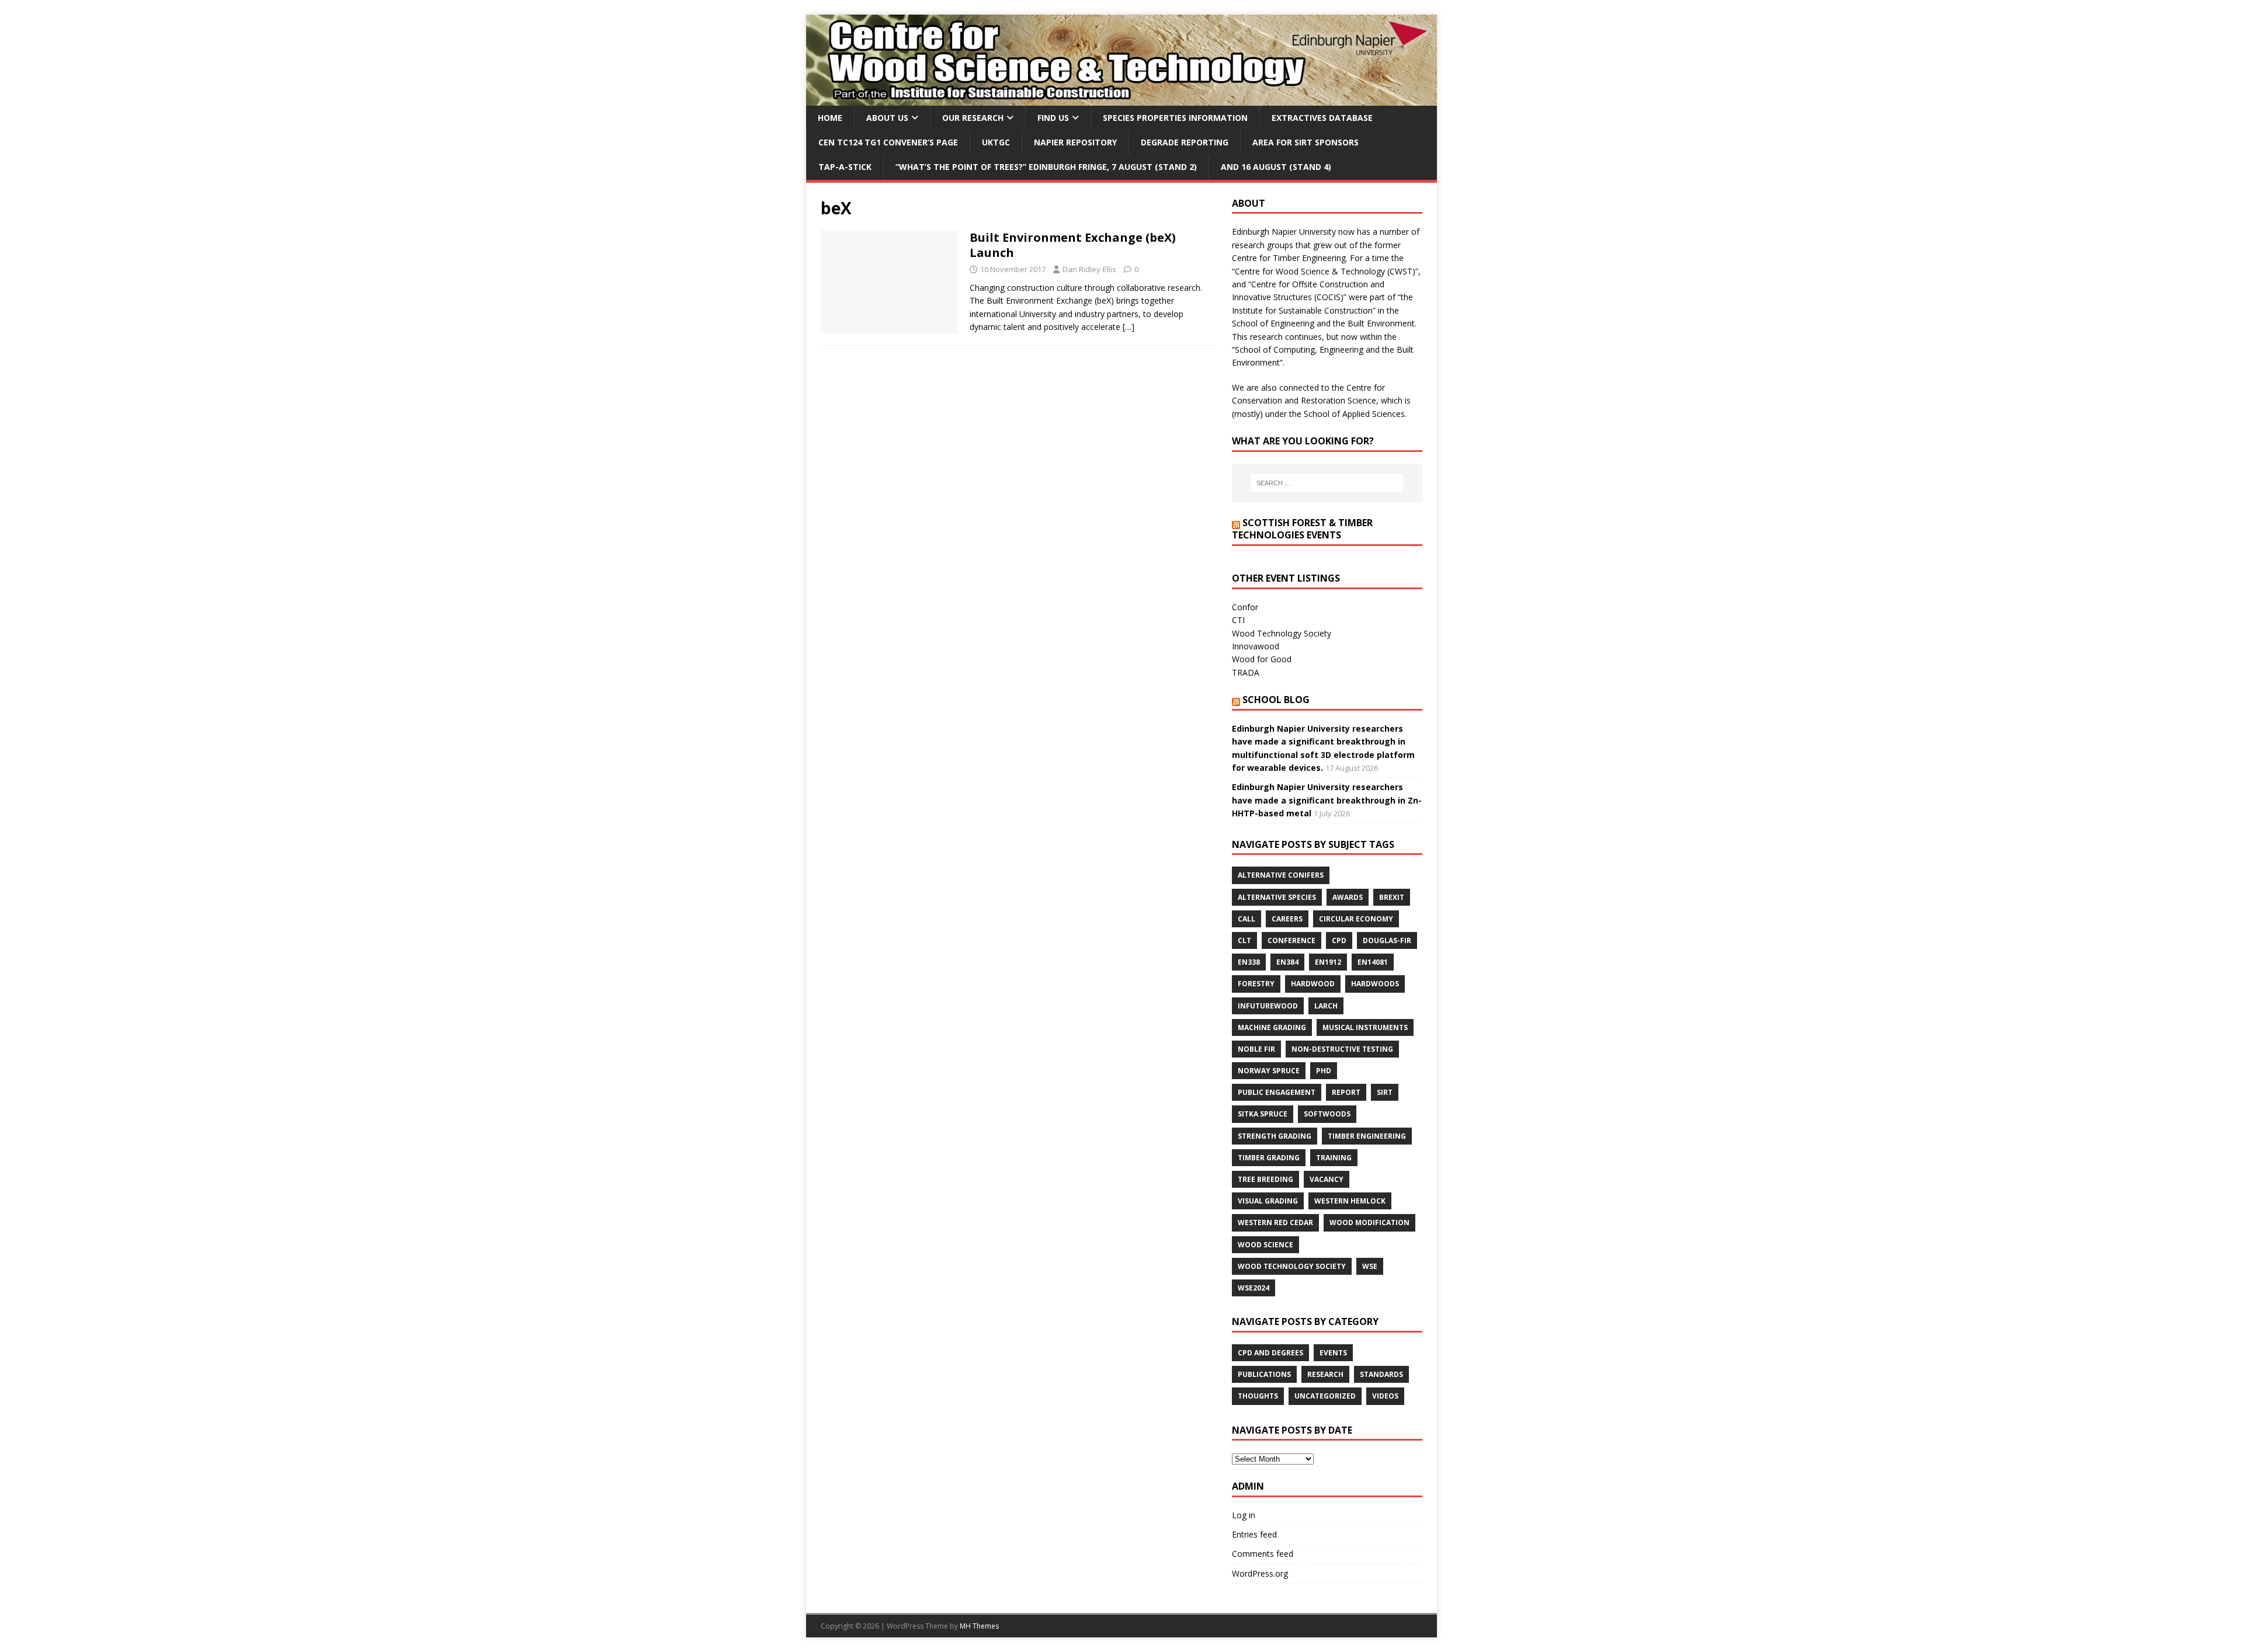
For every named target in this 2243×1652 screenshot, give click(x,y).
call (1247, 919)
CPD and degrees (1270, 1353)
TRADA (1246, 672)
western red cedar (1275, 1223)
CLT (1244, 940)
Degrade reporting (1185, 142)
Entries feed (1254, 1534)
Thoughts (1258, 1396)
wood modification (1369, 1223)
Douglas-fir (1387, 940)
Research (1325, 1374)
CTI (1238, 620)
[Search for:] (1327, 483)
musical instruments (1365, 1027)
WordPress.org (1260, 1573)
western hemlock (1350, 1201)
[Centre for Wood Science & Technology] (1121, 98)
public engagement (1277, 1092)
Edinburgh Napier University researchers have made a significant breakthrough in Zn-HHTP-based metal (1327, 800)
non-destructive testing (1342, 1049)
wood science (1265, 1245)
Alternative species (1277, 897)
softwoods (1327, 1114)
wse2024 (1254, 1288)
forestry (1256, 984)
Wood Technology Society (1282, 633)
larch (1326, 1006)
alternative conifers (1281, 875)
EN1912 (1328, 962)
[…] (1129, 327)
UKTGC (996, 142)
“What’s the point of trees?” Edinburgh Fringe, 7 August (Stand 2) (1046, 167)
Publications (1264, 1374)
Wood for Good (1262, 659)
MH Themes (979, 1626)
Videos (1385, 1396)
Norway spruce (1269, 1071)
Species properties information (1175, 118)
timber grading (1269, 1158)
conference (1291, 940)
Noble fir (1256, 1049)
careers (1287, 919)
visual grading (1268, 1201)
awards (1348, 897)
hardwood (1313, 984)
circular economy (1356, 919)
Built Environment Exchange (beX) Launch (1073, 245)
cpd (1339, 940)
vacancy (1327, 1179)
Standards (1381, 1374)
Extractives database (1322, 118)
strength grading (1275, 1136)
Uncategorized (1325, 1396)
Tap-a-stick (845, 167)
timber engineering (1367, 1136)
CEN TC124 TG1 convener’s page (888, 142)
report (1346, 1092)
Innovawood (1256, 646)
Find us (1053, 118)
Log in (1244, 1515)
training (1334, 1158)
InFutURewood (1268, 1006)
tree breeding (1265, 1179)
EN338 (1249, 962)
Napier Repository (1075, 142)
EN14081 (1373, 962)
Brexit (1392, 897)
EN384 (1287, 962)
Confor (1245, 607)
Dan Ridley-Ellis (1089, 269)
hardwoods (1375, 984)
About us (887, 118)
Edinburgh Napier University (1284, 232)
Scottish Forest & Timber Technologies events (1302, 529)
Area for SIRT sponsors (1305, 142)
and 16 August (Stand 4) (1276, 167)
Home (830, 118)
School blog (1276, 700)
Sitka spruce (1263, 1114)
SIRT (1385, 1092)
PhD (1324, 1071)
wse (1370, 1266)
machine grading (1272, 1027)
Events (1333, 1353)
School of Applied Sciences (1354, 414)
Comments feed (1263, 1554)
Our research (973, 118)
